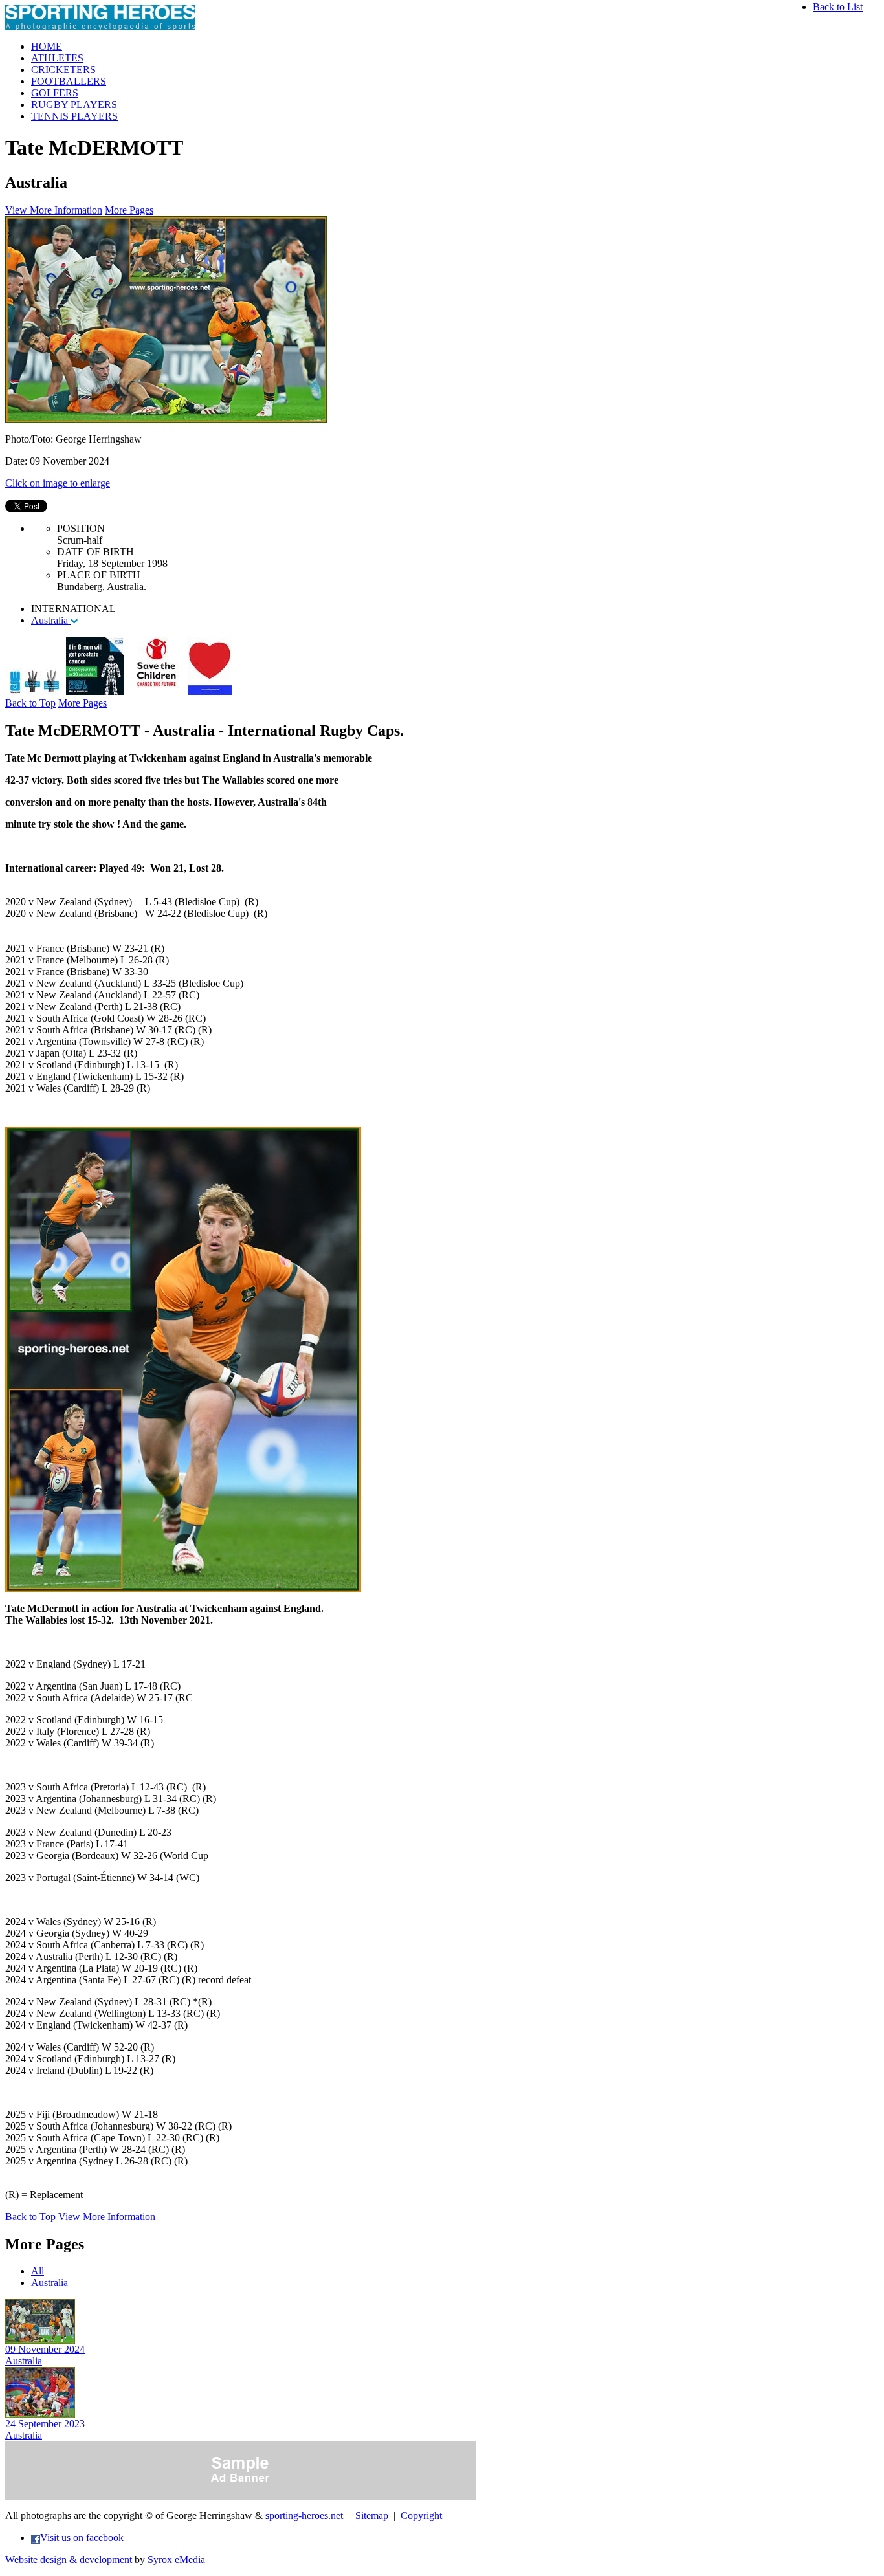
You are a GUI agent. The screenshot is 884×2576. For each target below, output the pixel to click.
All (38, 2271)
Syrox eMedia (176, 2559)
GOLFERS (55, 93)
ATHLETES (57, 58)
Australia (51, 620)
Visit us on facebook (82, 2537)
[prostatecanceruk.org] (95, 691)
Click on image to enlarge (58, 483)
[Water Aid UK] (34, 691)
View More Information (54, 210)
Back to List (838, 7)
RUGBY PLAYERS (74, 105)
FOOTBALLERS (69, 81)
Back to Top (30, 703)
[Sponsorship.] (210, 691)
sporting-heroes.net (304, 2515)
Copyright (421, 2515)
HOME (47, 46)
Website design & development (69, 2559)
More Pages (129, 210)
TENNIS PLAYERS (74, 116)
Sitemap (372, 2515)
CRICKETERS (63, 70)
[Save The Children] (156, 691)
